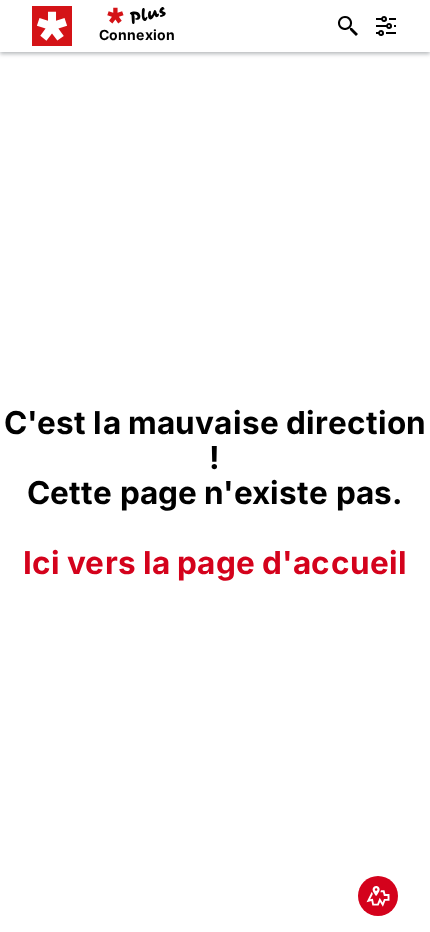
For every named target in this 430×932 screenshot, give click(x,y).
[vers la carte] (378, 896)
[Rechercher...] (348, 26)
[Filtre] (386, 26)
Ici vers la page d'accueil (215, 562)
